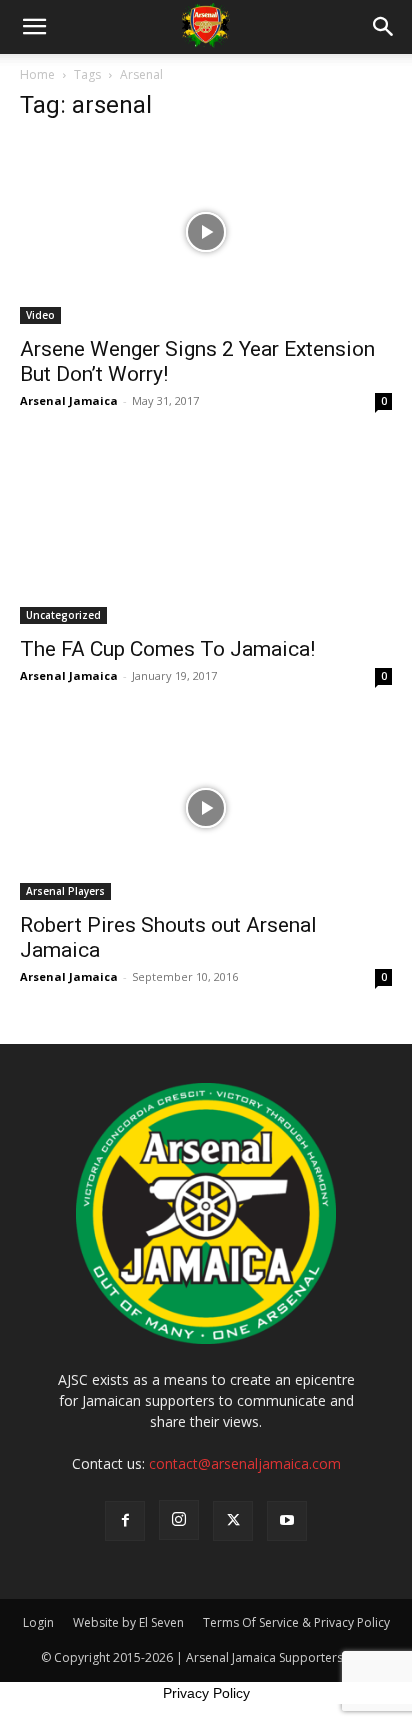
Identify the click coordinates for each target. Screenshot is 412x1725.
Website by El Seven (128, 1622)
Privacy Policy (206, 1693)
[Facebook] (125, 1521)
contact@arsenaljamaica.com (245, 1463)
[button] (34, 27)
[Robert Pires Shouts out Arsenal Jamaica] (206, 808)
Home (37, 74)
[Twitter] (233, 1521)
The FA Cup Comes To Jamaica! (167, 649)
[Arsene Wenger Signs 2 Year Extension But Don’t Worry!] (206, 232)
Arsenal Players (65, 891)
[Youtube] (287, 1521)
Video (40, 315)
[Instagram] (179, 1520)
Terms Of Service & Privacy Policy (296, 1622)
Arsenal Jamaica (69, 400)
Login (38, 1622)
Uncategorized (63, 615)
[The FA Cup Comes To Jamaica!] (206, 533)
